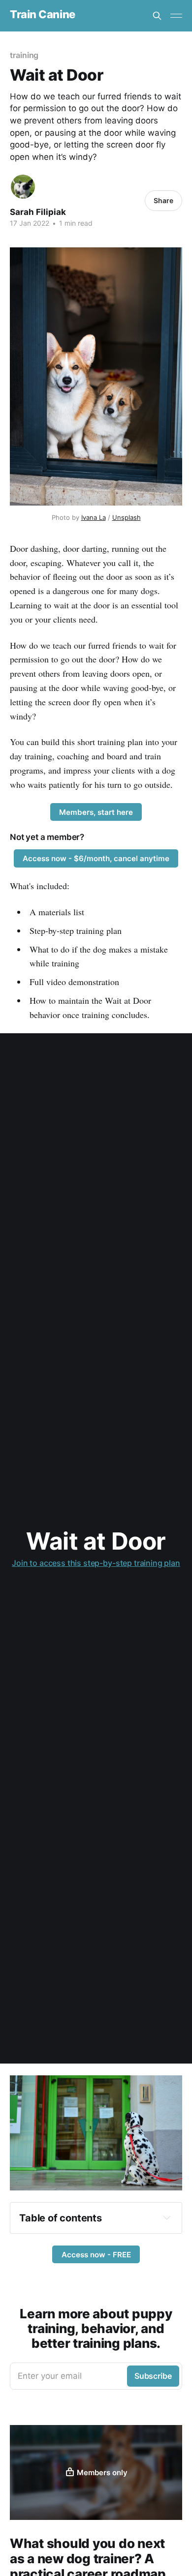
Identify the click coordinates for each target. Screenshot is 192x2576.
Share (163, 200)
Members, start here (96, 812)
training (24, 55)
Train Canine (43, 15)
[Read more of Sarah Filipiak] (23, 187)
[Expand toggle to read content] (167, 2217)
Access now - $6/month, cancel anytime (96, 858)
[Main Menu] (176, 16)
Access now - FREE (96, 2255)
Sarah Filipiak (38, 212)
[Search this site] (157, 16)
